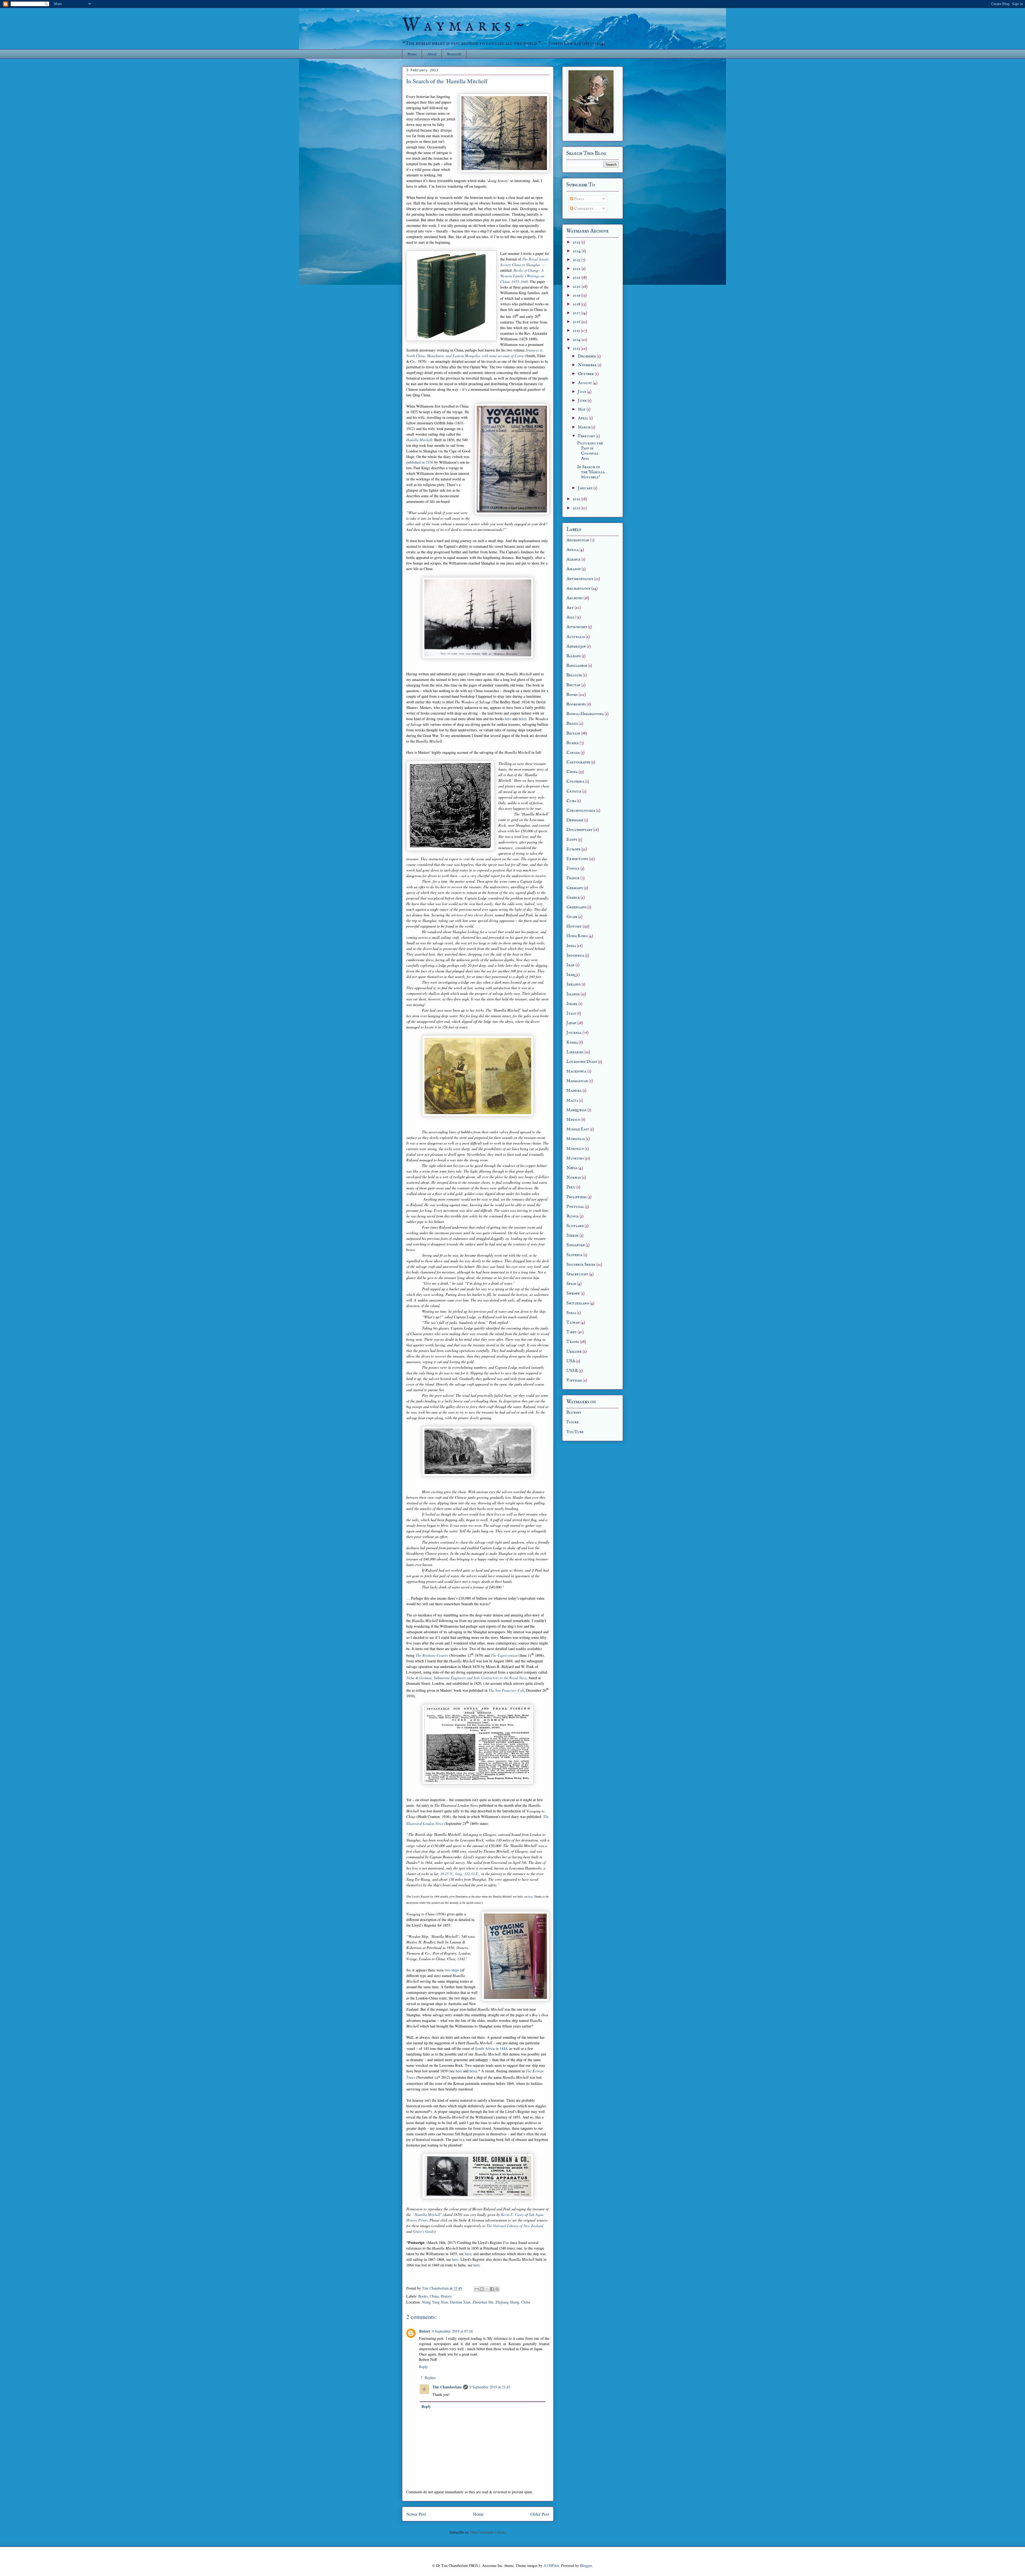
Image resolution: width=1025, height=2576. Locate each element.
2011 (577, 508)
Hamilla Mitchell (419, 440)
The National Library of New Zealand (515, 2226)
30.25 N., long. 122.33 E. (460, 1874)
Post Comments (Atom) (488, 2532)
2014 (577, 340)
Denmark (575, 820)
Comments (583, 209)
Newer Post (416, 2514)
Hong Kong (577, 936)
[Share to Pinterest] (497, 2289)
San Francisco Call (510, 1690)
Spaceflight (577, 1274)
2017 (577, 313)
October (586, 374)
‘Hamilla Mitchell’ (428, 2214)
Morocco (575, 1149)
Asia (570, 617)
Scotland (575, 1226)
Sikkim (573, 1236)
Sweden (573, 1293)
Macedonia (576, 1071)
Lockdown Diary (582, 1062)
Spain (571, 1284)
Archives (575, 598)
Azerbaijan (576, 646)
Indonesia (575, 956)
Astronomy (577, 627)
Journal (574, 1033)
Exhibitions (577, 859)
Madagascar (577, 1081)
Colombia (575, 782)
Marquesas (576, 1110)
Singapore (576, 1245)
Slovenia (574, 1255)
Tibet (572, 1332)
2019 (577, 295)
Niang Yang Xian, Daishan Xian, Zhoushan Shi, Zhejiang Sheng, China (476, 2302)
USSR (572, 1371)
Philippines (577, 1197)
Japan (571, 1023)
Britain (573, 733)
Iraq (571, 975)
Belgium (574, 675)
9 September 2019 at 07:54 (452, 2331)
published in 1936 (420, 462)
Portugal (575, 1207)
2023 (577, 260)
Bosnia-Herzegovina (585, 714)
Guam (572, 917)
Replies (430, 2378)
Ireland (573, 984)
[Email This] (477, 2289)
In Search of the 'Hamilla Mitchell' (591, 472)
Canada (573, 753)
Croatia (574, 791)
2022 (577, 269)
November (588, 365)
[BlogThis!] (482, 2289)
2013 (577, 349)
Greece (573, 898)
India (571, 946)
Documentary (579, 830)
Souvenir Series (581, 1265)
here (508, 719)
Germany (575, 888)
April (583, 418)
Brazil (572, 724)
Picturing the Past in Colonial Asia (590, 451)
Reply (423, 2367)
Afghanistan (578, 540)
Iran (571, 965)
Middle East (578, 1129)
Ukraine (574, 1352)
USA (571, 1361)
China (434, 2296)
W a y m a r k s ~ (464, 26)
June (583, 401)
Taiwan (573, 1323)
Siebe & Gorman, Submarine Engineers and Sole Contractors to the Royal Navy (466, 1678)
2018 (577, 304)
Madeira (574, 1091)
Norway (574, 1178)
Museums (575, 1158)
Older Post (540, 2514)
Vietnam (574, 1380)
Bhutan (573, 685)
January (586, 488)
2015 (577, 331)
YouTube (575, 1432)
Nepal (572, 1168)
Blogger (586, 2565)
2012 (577, 499)
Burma (573, 743)
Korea (572, 1043)
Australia (576, 637)
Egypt (572, 840)
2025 (577, 242)
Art (570, 608)
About (432, 54)
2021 (577, 278)
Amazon (574, 569)
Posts (579, 199)
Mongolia (576, 1139)
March (585, 427)
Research (454, 54)
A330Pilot (551, 2565)
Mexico (573, 1120)
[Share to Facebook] (492, 2289)
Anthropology (580, 579)
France (573, 878)
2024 (577, 251)
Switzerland (578, 1303)
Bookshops (576, 704)
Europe (573, 849)
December (587, 356)
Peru (571, 1187)
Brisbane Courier (435, 1655)
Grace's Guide (424, 2231)
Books (423, 2296)
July (582, 392)
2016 (577, 322)
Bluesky (574, 1413)
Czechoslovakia (581, 811)
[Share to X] (487, 2289)
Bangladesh (577, 666)
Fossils (573, 869)
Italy (571, 1013)
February (587, 436)
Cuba (571, 801)
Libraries (575, 1052)
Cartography (578, 762)
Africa (573, 550)
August (585, 383)
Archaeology (578, 589)
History (446, 2296)
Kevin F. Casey (512, 2214)
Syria (571, 1313)
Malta (572, 1100)
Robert (425, 2331)
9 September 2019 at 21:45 (490, 2387)
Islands (573, 994)
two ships (452, 1970)
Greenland (576, 907)
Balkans (574, 656)
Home (412, 54)
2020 (577, 287)
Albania (573, 559)
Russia (573, 1216)
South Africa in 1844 (491, 2048)
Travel (573, 1342)
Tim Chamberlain (447, 2387)
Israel (572, 1004)
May (582, 409)
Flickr (573, 1422)
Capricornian (508, 1655)
